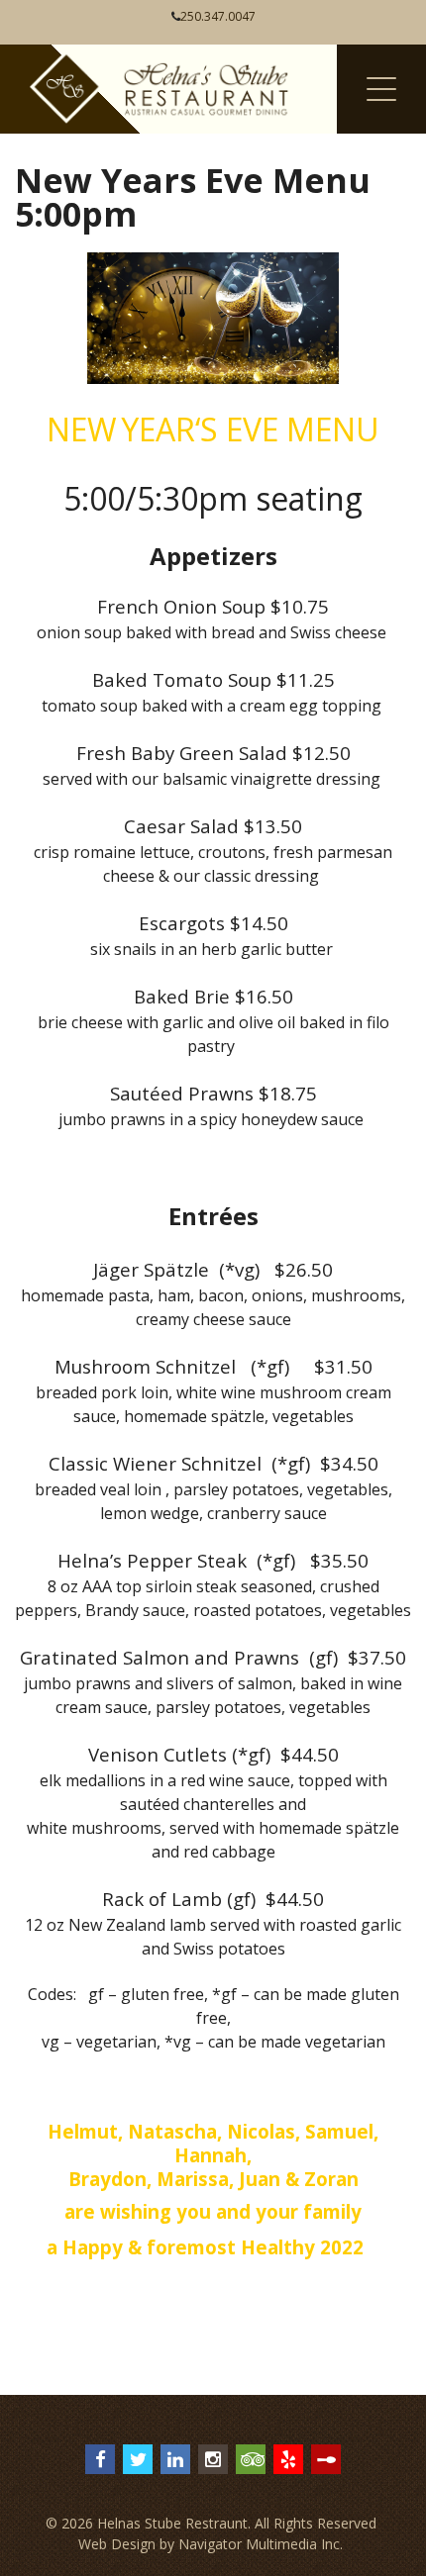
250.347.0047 (218, 16)
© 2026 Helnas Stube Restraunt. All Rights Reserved (211, 2523)
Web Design (117, 2544)
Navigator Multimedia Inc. (261, 2544)
